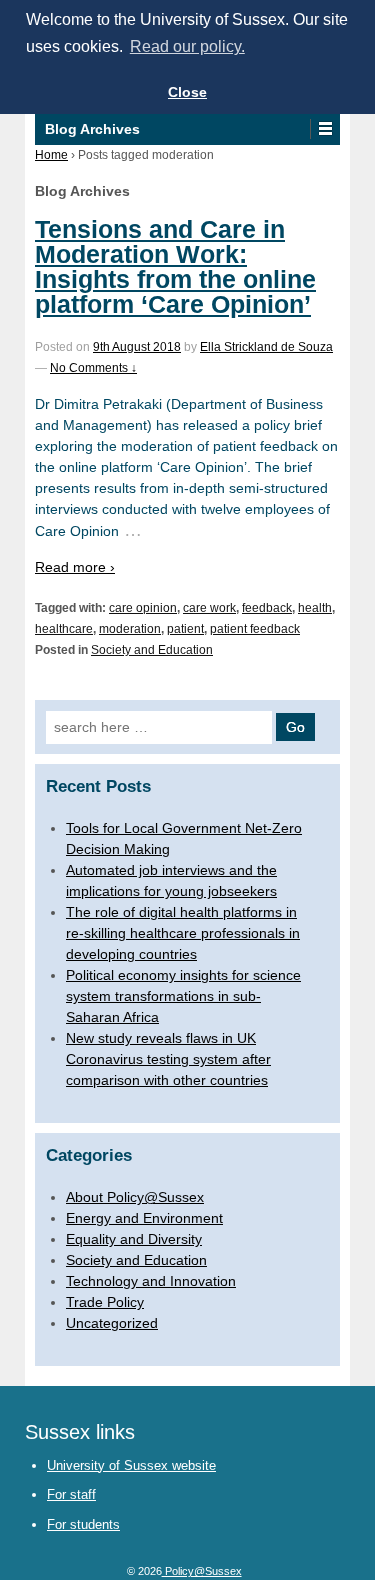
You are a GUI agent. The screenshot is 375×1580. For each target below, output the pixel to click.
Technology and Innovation (151, 1281)
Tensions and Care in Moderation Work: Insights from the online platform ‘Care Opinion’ (175, 267)
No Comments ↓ (93, 368)
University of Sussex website (131, 1465)
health (315, 608)
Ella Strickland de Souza (266, 347)
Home (51, 155)
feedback (267, 608)
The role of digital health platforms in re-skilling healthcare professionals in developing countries (183, 933)
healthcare (64, 629)
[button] (324, 129)
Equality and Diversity (134, 1239)
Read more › (75, 567)
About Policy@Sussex (135, 1197)
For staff (71, 1494)
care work (209, 608)
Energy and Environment (144, 1218)
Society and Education (152, 650)
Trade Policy (105, 1302)
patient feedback (255, 629)
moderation (130, 629)
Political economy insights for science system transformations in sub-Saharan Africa (183, 996)
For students (83, 1524)
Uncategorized (112, 1323)
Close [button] (187, 92)
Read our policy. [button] (187, 46)
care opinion (143, 608)
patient (185, 629)
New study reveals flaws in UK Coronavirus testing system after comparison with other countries (168, 1059)
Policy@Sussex (202, 1571)
